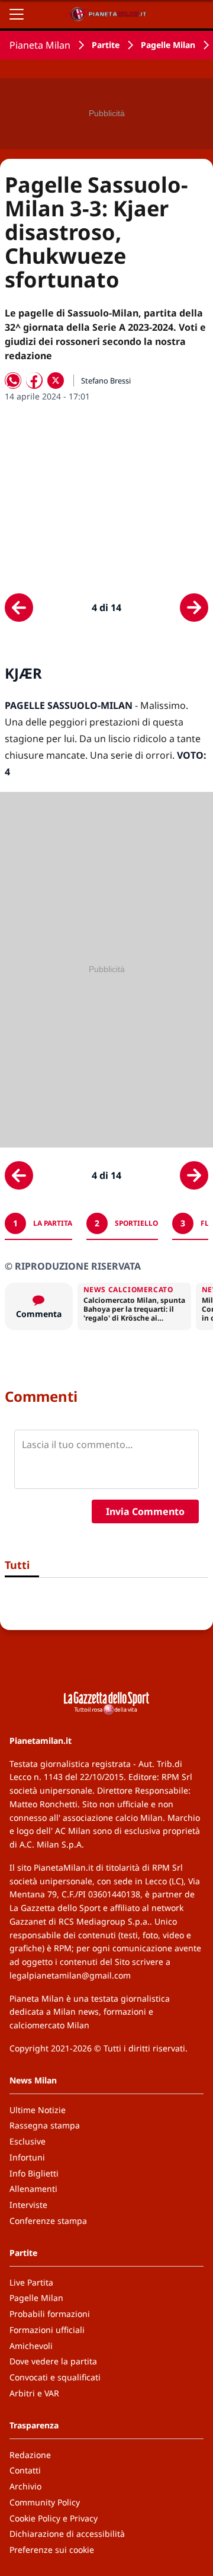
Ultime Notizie (38, 2110)
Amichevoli (31, 2346)
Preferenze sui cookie (52, 2550)
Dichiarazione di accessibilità (67, 2534)
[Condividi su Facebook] (34, 381)
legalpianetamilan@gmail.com (70, 1975)
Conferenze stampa (48, 2221)
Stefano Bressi (106, 381)
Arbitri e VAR (34, 2393)
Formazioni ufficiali (47, 2330)
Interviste (28, 2205)
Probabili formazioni (50, 2314)
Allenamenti (33, 2189)
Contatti (25, 2470)
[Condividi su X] (56, 381)
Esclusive (28, 2141)
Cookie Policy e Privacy (54, 2518)
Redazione (30, 2455)
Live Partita (31, 2282)
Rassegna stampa (45, 2125)
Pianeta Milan (40, 45)
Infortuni (27, 2157)
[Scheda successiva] (194, 608)
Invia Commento (145, 1511)
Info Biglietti (34, 2173)
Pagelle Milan (168, 45)
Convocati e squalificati (55, 2377)
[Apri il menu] (17, 14)
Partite (106, 45)
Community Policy (45, 2502)
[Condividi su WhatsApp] (13, 381)
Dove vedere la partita (53, 2361)
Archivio (25, 2486)
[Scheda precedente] (19, 608)
